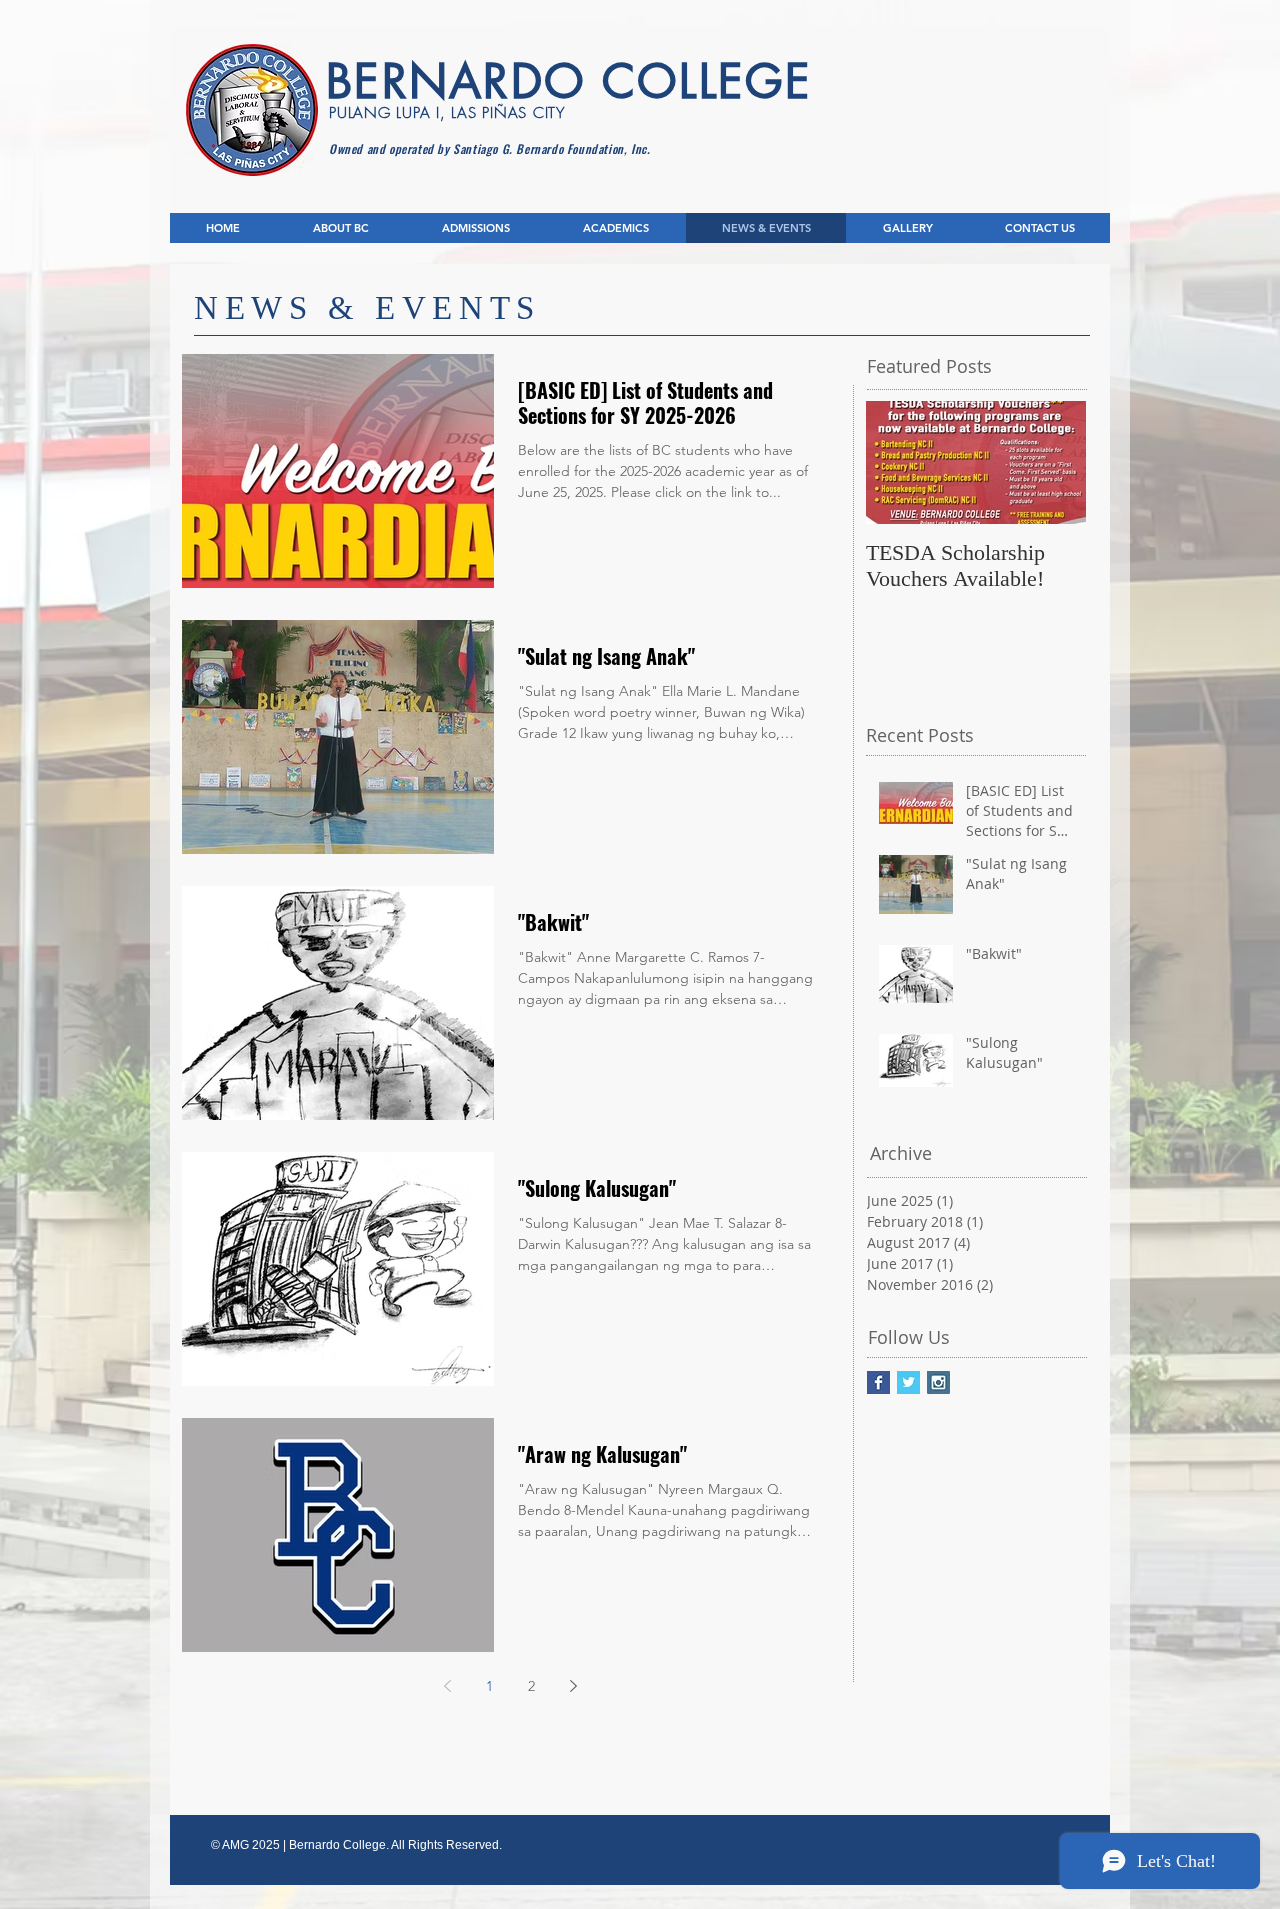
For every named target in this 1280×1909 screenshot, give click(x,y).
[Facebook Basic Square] (878, 1382)
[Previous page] (447, 1686)
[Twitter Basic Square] (908, 1382)
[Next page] (573, 1686)
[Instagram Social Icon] (938, 1382)
